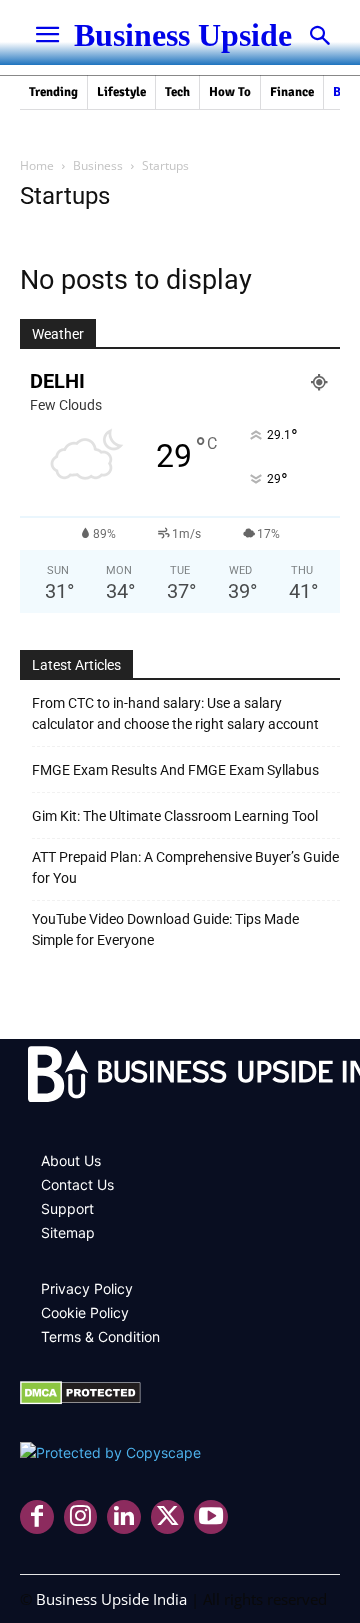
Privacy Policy (87, 1288)
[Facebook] (37, 1517)
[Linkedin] (124, 1517)
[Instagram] (81, 1517)
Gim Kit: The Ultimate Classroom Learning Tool (175, 816)
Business (98, 165)
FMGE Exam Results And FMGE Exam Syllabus (175, 770)
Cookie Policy (85, 1312)
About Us (71, 1160)
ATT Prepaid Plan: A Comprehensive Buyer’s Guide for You (185, 867)
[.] (180, 1077)
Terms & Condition (100, 1336)
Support (67, 1208)
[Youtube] (211, 1517)
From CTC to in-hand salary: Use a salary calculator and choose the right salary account (175, 713)
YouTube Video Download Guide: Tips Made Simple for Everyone (165, 929)
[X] (168, 1517)
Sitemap (68, 1232)
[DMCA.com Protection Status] (80, 1399)
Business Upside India (111, 1599)
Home (37, 165)
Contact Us (77, 1184)
